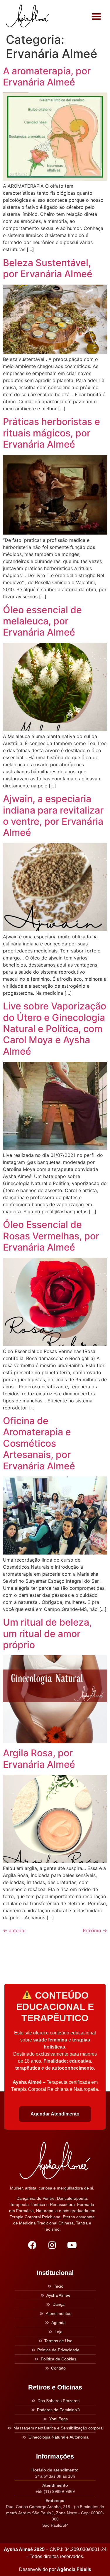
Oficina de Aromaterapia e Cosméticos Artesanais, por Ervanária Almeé (39, 1443)
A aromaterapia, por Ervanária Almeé (47, 77)
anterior (15, 1930)
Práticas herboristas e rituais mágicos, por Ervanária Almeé (51, 433)
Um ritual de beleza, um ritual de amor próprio (47, 1634)
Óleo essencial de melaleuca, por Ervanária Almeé (42, 621)
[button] (97, 16)
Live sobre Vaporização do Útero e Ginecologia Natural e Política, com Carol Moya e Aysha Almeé (55, 1029)
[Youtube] (72, 2245)
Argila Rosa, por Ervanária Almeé (39, 1758)
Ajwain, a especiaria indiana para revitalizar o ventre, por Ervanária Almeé (53, 816)
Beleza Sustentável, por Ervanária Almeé (48, 268)
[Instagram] (52, 2245)
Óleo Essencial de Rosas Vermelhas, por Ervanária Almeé (51, 1236)
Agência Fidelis (74, 2569)
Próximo (95, 1930)
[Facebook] (32, 2245)
